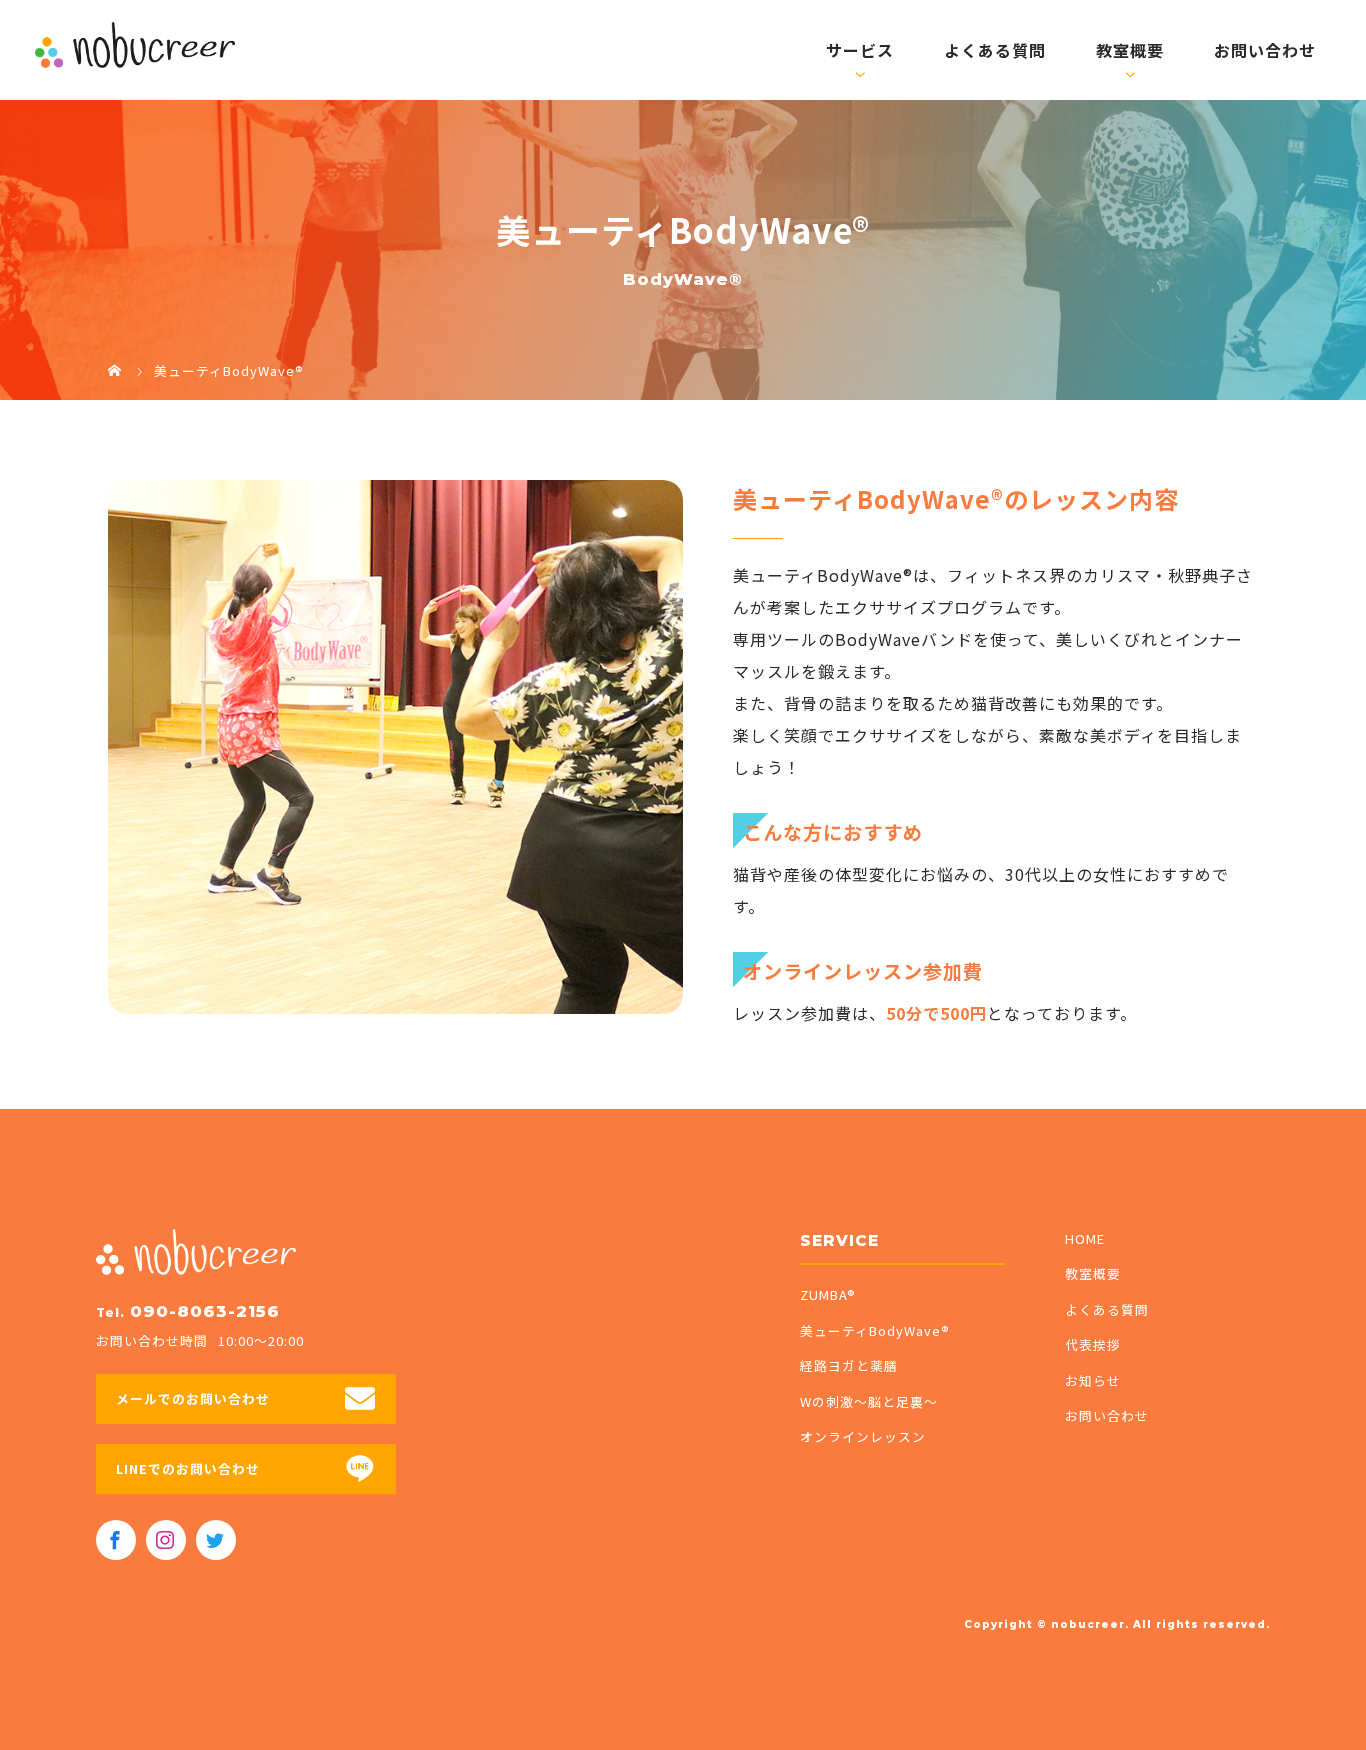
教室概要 (1130, 50)
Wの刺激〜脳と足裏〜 (869, 1401)
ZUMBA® (828, 1294)
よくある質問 (995, 50)
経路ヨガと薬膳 (849, 1365)
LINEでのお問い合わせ (188, 1468)
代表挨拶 (1093, 1344)
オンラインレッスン (863, 1436)
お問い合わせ (1265, 50)
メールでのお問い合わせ (193, 1398)
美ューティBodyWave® (875, 1330)
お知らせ (1093, 1380)
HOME (1085, 1238)
